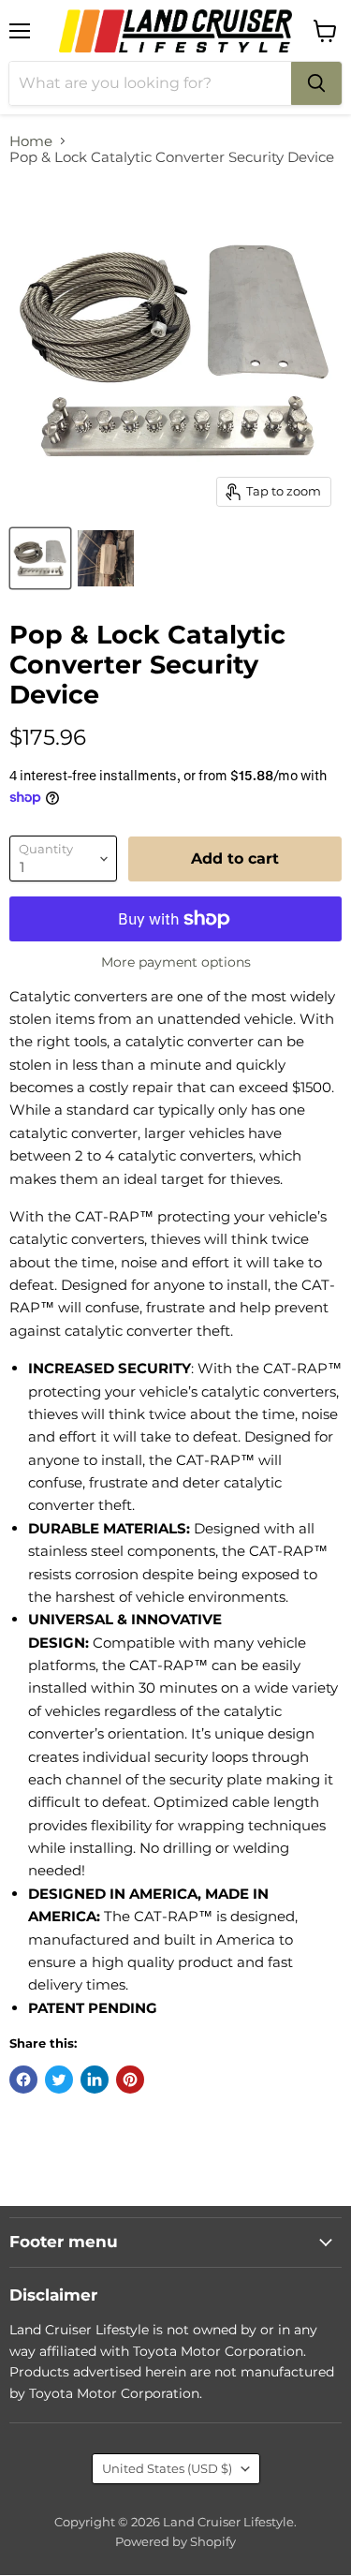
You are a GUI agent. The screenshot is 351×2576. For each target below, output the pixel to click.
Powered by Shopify (175, 2541)
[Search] (316, 83)
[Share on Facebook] (23, 2080)
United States (167, 2468)
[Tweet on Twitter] (59, 2080)
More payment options (176, 962)
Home (31, 141)
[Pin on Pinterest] (130, 2080)
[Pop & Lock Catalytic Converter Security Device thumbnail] (40, 558)
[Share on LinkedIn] (95, 2080)
